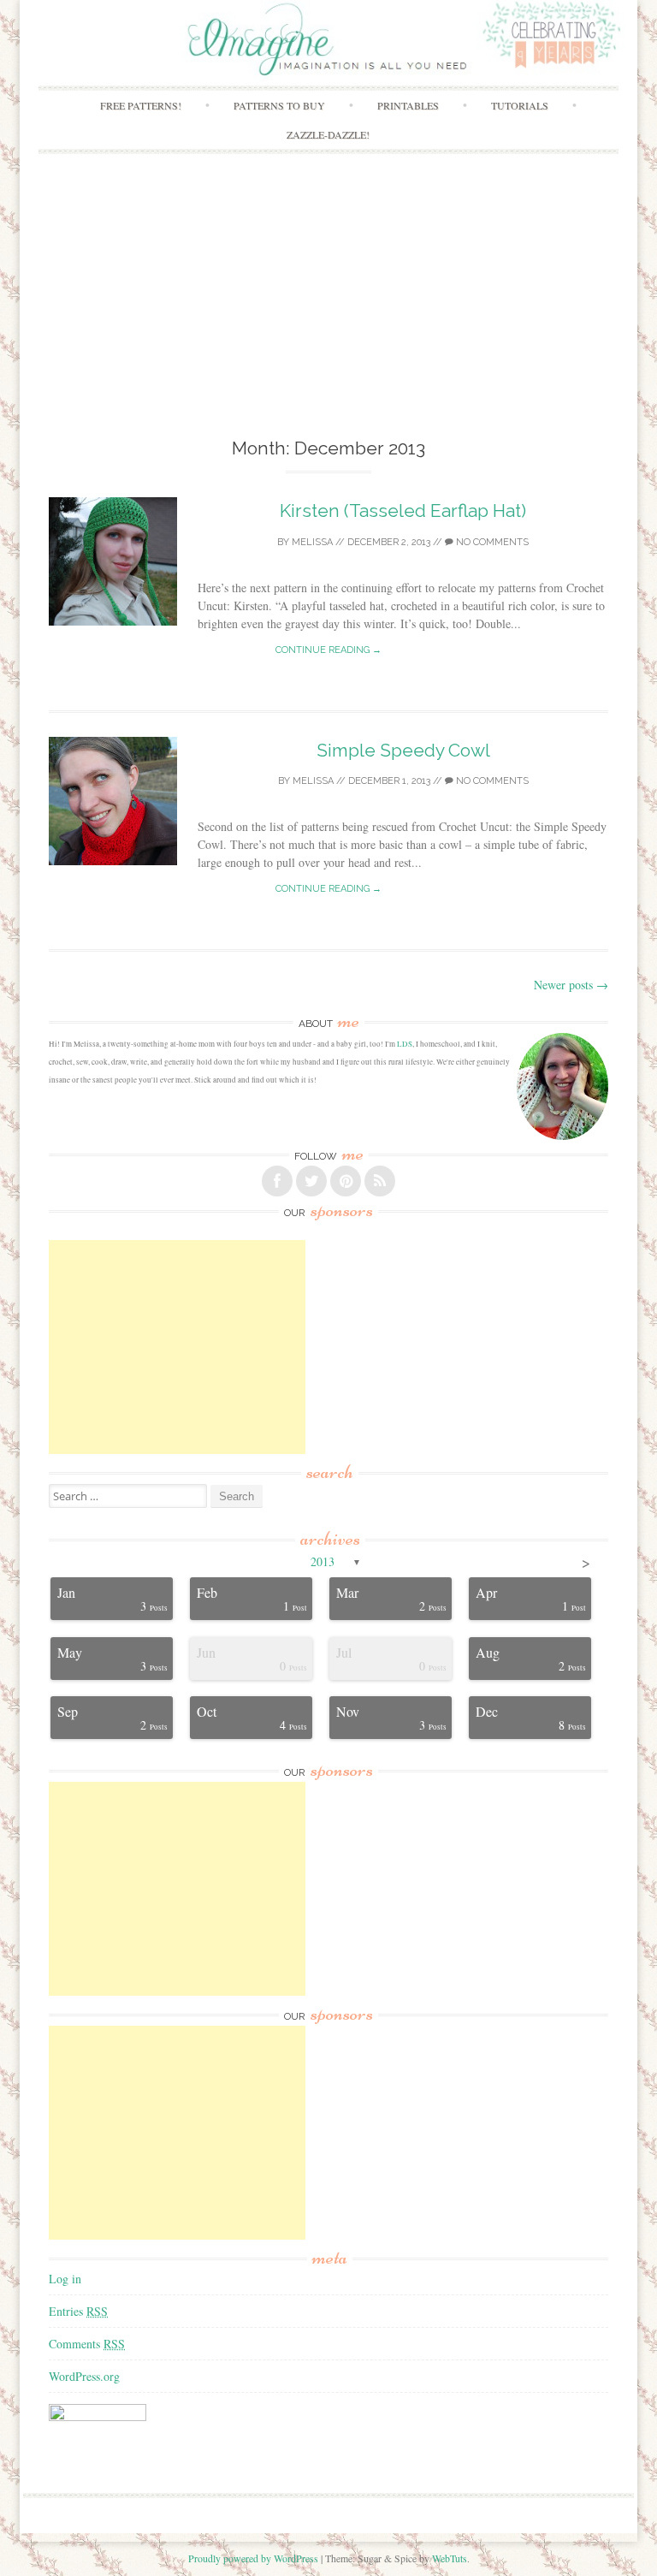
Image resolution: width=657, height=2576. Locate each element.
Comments (87, 2344)
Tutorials (520, 105)
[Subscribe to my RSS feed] (380, 1181)
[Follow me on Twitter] (311, 1181)
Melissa (312, 542)
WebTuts (450, 2558)
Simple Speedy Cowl (403, 750)
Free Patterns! (141, 105)
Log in (65, 2279)
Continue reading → (328, 650)
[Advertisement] (328, 306)
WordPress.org (84, 2376)
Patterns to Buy (279, 105)
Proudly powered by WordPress (253, 2558)
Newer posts (571, 985)
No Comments (491, 542)
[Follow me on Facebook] (277, 1181)
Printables (408, 105)
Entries (78, 2311)
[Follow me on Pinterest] (346, 1181)
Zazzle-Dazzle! (328, 134)
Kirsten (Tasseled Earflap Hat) (403, 510)
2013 (323, 1561)
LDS (405, 1044)
